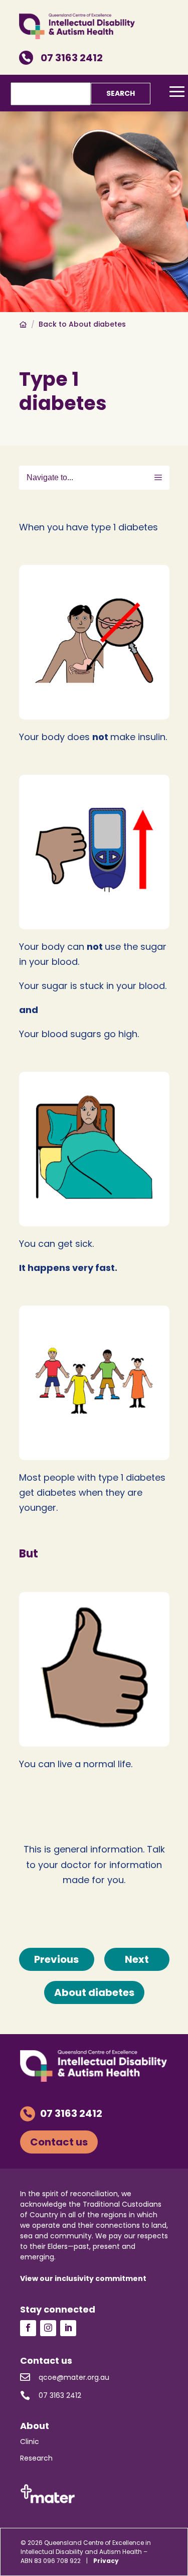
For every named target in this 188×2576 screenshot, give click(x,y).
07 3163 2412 (62, 58)
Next (137, 1959)
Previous (56, 1959)
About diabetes (94, 1992)
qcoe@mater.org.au (65, 2377)
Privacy (106, 2561)
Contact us (59, 2142)
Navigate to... (50, 477)
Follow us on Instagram (48, 2328)
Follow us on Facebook (28, 2328)
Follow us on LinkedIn (68, 2328)
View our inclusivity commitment (83, 2278)
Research (36, 2458)
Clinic (30, 2442)
